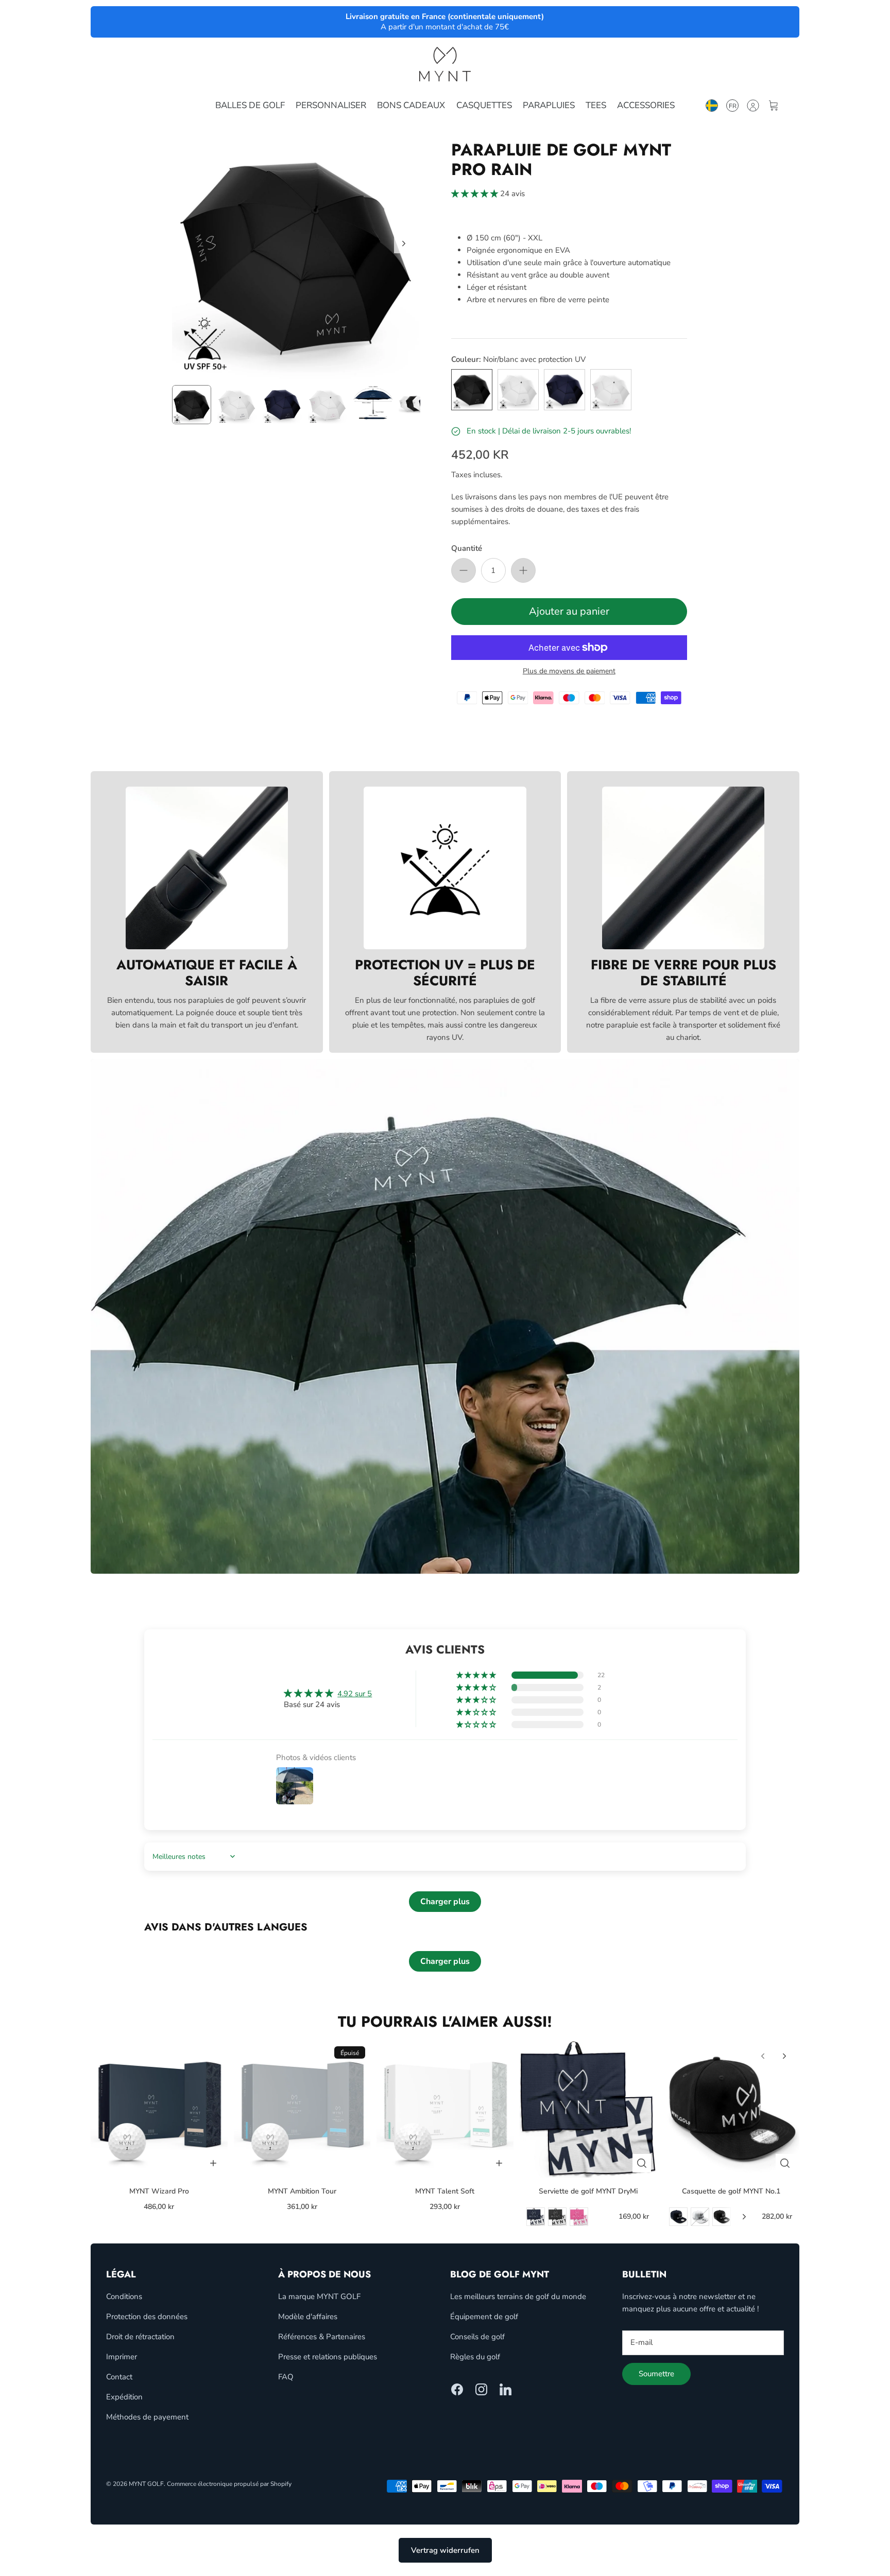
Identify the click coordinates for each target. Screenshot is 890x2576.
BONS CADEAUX (411, 105)
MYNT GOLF (146, 2484)
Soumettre (656, 2374)
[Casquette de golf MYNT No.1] (731, 2110)
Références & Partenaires (322, 2337)
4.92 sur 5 (355, 1694)
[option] (296, 255)
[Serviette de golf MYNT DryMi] (588, 2110)
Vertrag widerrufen (445, 2550)
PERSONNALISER (331, 105)
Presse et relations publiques (328, 2357)
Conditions (124, 2296)
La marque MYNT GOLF (319, 2296)
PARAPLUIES (549, 105)
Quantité (467, 548)
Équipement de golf (484, 2317)
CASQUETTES (484, 105)
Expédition (124, 2397)
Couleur (518, 359)
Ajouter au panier (569, 611)
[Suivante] (404, 243)
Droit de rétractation (140, 2337)
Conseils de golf (477, 2337)
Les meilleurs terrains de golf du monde (518, 2296)
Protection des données (147, 2317)
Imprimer (122, 2357)
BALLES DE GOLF (250, 105)
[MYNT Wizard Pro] (159, 2110)
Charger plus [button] (445, 1902)
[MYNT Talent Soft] (445, 2110)
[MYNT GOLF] (445, 64)
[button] (476, 194)
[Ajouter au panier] (213, 2163)
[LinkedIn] (506, 2389)
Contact (119, 2377)
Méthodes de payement (147, 2417)
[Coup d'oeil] (642, 2163)
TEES (596, 105)
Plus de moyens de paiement (569, 672)
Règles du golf (475, 2357)
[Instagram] (481, 2389)
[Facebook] (457, 2389)
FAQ (286, 2377)
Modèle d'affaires (308, 2317)
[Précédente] (763, 2056)
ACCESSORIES (646, 105)
